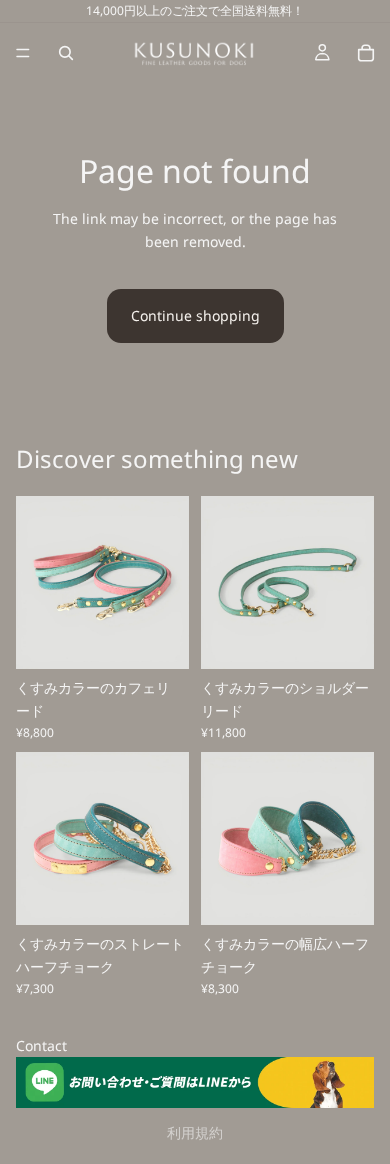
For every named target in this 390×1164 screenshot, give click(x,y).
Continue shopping (195, 315)
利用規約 (195, 1132)
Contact (41, 1045)
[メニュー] (23, 53)
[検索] (66, 53)
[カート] (366, 53)
